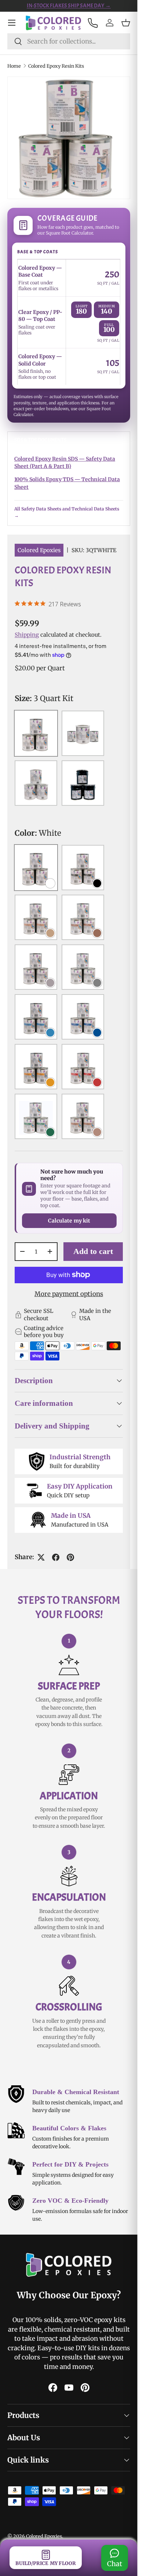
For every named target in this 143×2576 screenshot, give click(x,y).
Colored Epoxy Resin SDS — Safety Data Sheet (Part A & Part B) (65, 463)
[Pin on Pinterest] (70, 1557)
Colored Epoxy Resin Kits (56, 66)
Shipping (27, 635)
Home (14, 66)
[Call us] (92, 23)
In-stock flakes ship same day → (69, 6)
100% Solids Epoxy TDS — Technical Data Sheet (67, 483)
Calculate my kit (69, 1221)
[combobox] (69, 41)
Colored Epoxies (39, 550)
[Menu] (12, 23)
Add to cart (93, 1251)
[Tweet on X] (41, 1557)
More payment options (69, 1294)
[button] (126, 23)
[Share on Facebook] (56, 1557)
